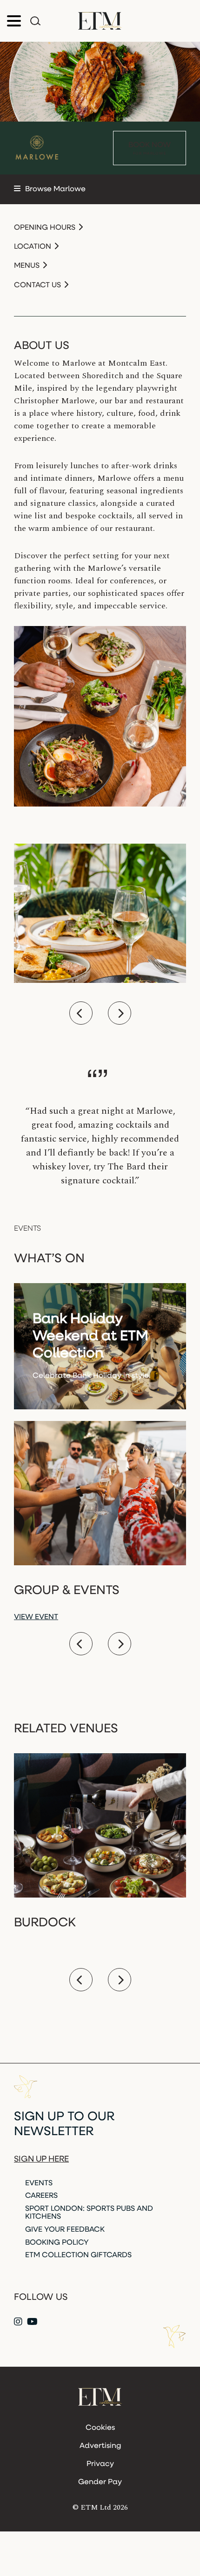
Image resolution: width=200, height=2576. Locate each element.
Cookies (100, 2428)
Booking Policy (57, 2243)
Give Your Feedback (65, 2230)
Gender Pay (100, 2482)
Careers (41, 2196)
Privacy (100, 2464)
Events (39, 2183)
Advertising (100, 2446)
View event (36, 1617)
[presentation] (81, 1013)
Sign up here (41, 2160)
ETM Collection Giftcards (78, 2255)
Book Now (150, 148)
